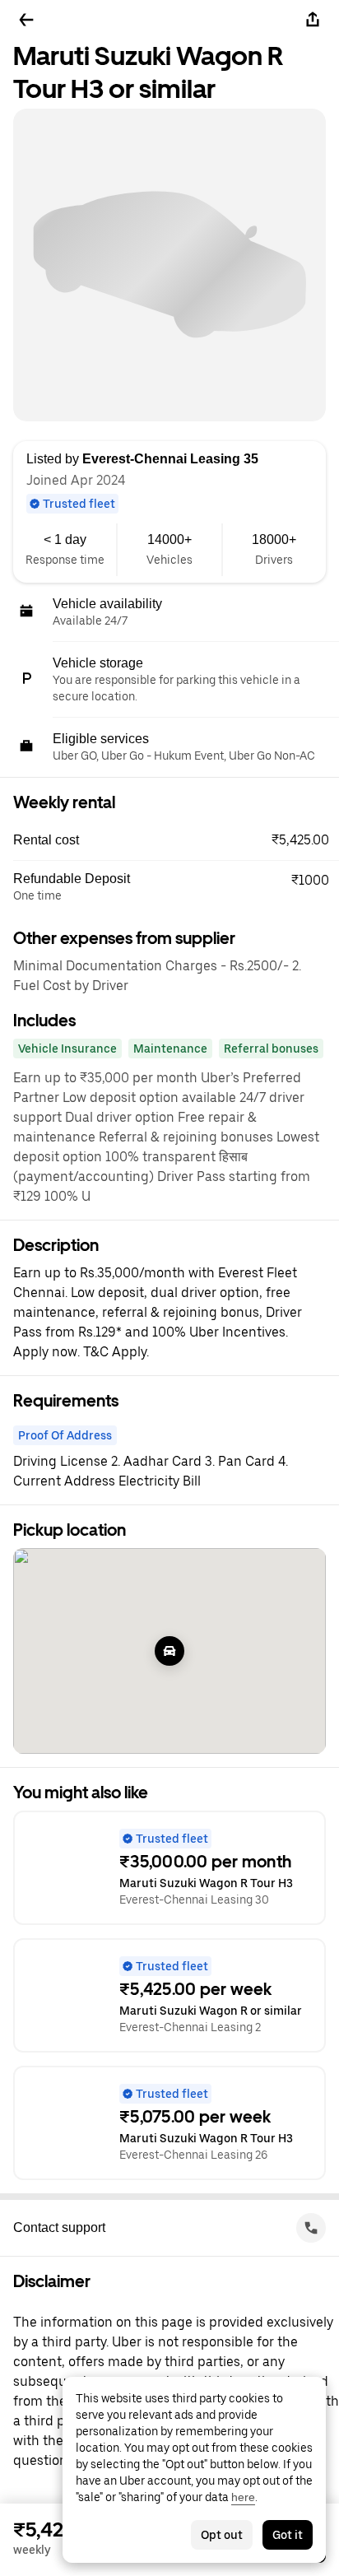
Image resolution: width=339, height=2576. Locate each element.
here (243, 2497)
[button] (176, 840)
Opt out (222, 2535)
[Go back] (26, 20)
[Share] (313, 20)
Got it (288, 2535)
